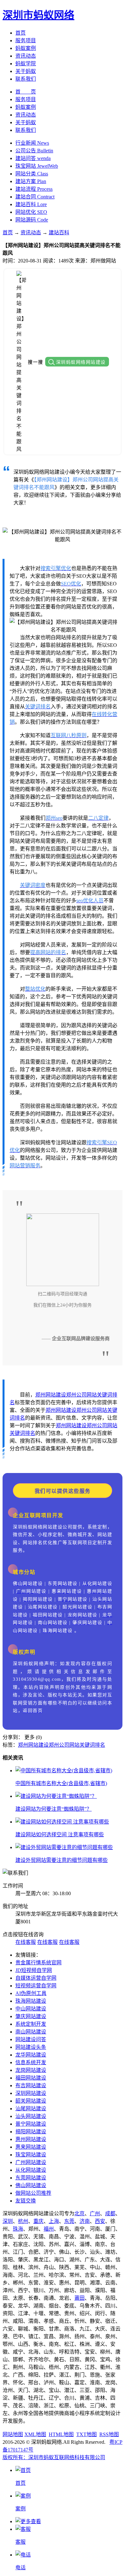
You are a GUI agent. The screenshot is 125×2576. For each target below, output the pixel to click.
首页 (21, 33)
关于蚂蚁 (26, 71)
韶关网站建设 (31, 2101)
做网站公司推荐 (33, 2193)
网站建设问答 (31, 2039)
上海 (54, 2221)
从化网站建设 (31, 2170)
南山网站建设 (31, 2032)
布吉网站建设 (31, 2085)
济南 (85, 2221)
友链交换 (26, 2201)
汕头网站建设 (31, 2116)
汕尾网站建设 (31, 2109)
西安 (100, 2221)
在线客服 (26, 1942)
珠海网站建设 (31, 2001)
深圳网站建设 (31, 2093)
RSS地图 (109, 2434)
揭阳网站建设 (31, 2132)
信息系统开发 (31, 2062)
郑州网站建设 (51, 1395)
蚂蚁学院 (26, 64)
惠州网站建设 (31, 2139)
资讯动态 (26, 56)
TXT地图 (87, 2434)
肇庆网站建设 (31, 2016)
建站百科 (59, 233)
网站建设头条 (31, 2047)
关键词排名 (22, 1433)
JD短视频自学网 (34, 1970)
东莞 (69, 2221)
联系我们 (26, 79)
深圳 (8, 2221)
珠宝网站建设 (31, 2155)
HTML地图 (61, 2434)
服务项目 (26, 40)
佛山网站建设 (31, 2185)
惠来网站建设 (31, 2147)
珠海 (18, 2229)
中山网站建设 (31, 2009)
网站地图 (13, 2434)
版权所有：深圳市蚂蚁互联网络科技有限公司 (54, 2457)
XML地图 (35, 2434)
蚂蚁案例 (26, 48)
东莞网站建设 (31, 2178)
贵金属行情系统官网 (38, 1963)
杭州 (23, 2221)
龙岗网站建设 (31, 2070)
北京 (79, 2214)
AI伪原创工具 (31, 1993)
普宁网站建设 (31, 2124)
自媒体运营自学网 (36, 1978)
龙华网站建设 (31, 2055)
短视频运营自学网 (36, 1986)
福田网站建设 (31, 2078)
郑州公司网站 (81, 1395)
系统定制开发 (31, 2024)
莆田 (79, 2298)
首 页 (26, 92)
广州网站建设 (31, 2162)
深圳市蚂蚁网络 (38, 15)
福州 (49, 2229)
